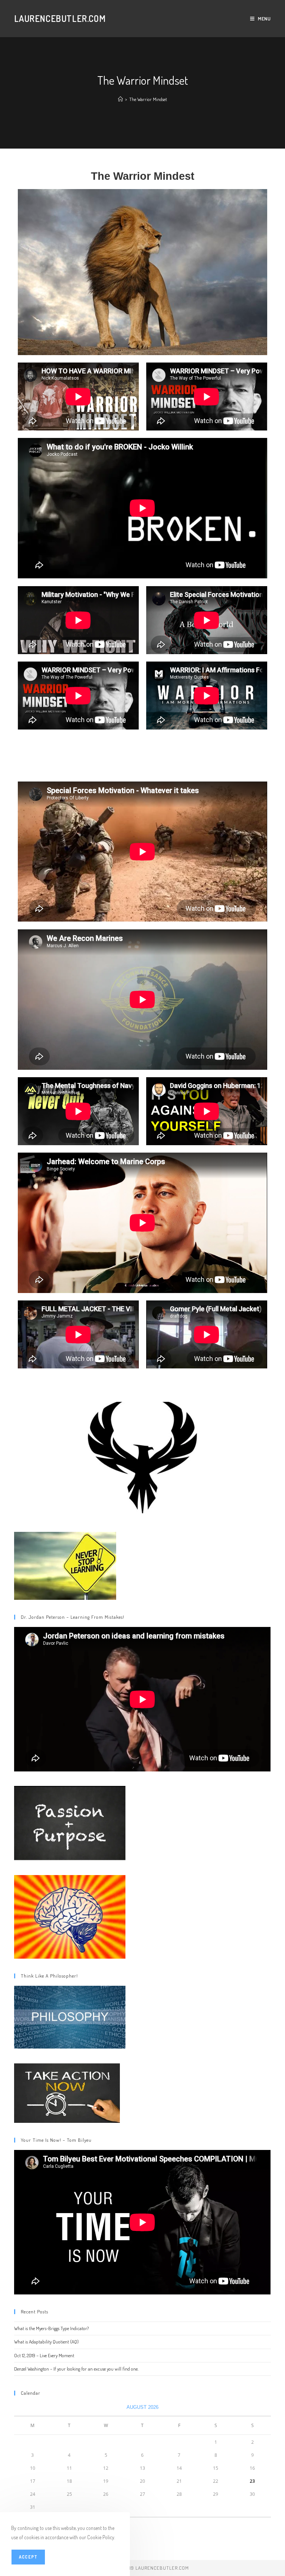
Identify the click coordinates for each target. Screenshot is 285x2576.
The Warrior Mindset (148, 99)
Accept (28, 2557)
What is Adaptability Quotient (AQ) (46, 2342)
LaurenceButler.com (60, 18)
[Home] (120, 99)
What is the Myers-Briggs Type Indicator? (51, 2328)
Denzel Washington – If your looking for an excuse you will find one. (76, 2369)
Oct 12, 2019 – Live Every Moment (44, 2355)
